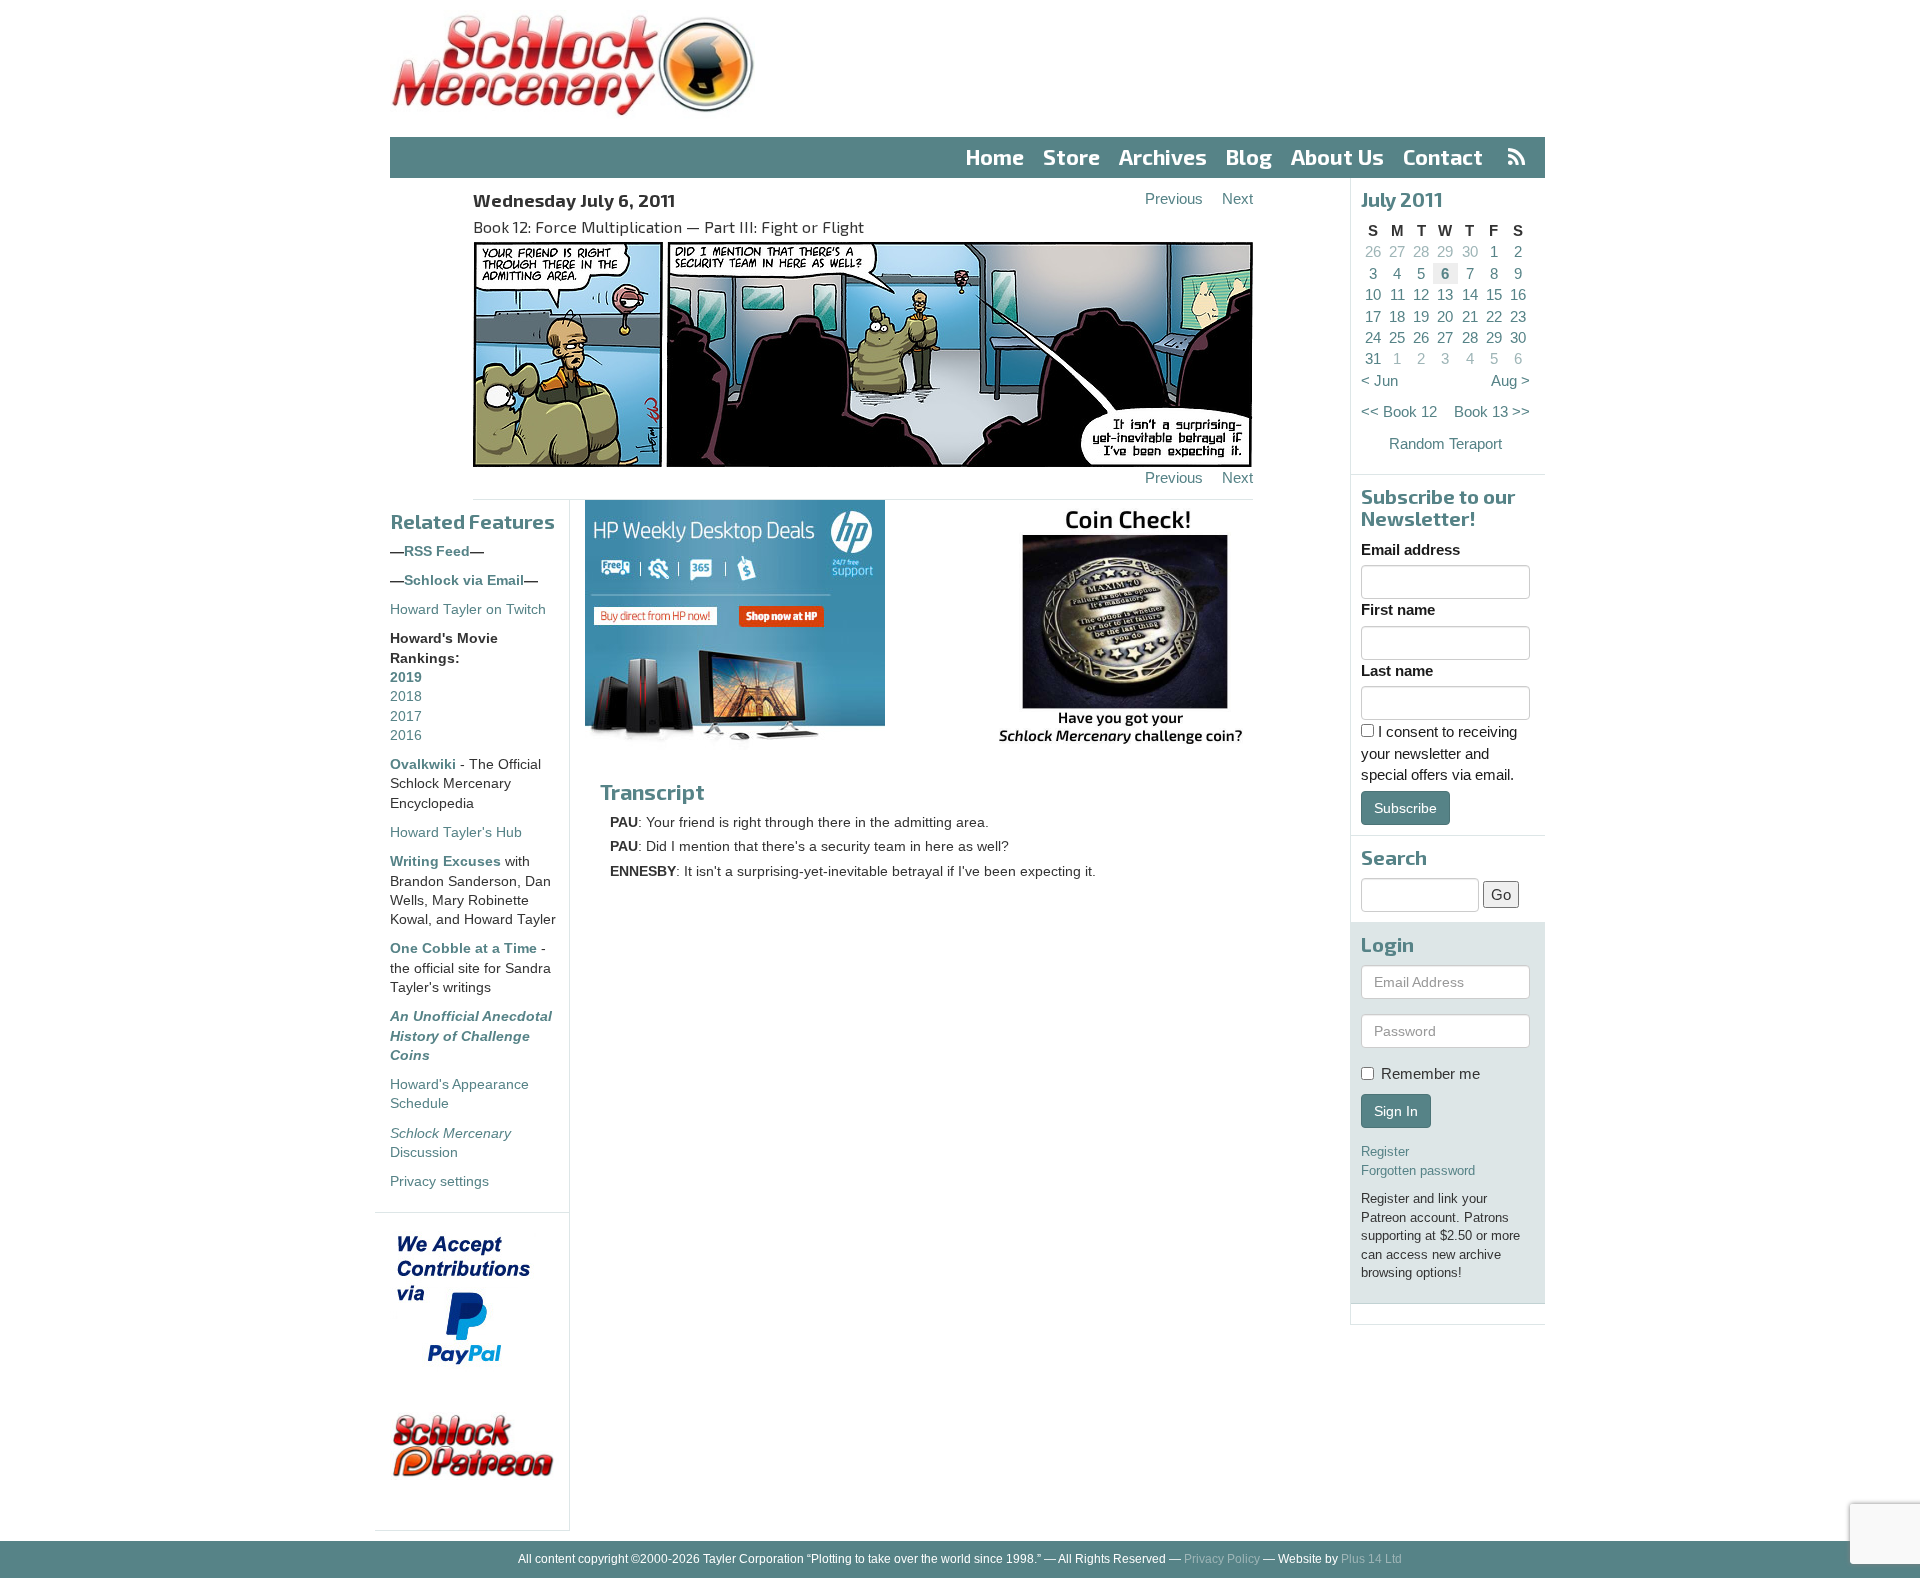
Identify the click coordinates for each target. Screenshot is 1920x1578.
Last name (1397, 670)
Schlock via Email (464, 580)
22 (1494, 316)
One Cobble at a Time (463, 948)
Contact (1443, 156)
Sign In (1396, 1111)
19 (1421, 316)
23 (1518, 316)
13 (1445, 294)
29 (1445, 251)
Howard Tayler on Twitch (468, 609)
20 (1445, 316)
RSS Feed (437, 551)
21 (1470, 316)
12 (1421, 294)
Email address (1410, 549)
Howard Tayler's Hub (456, 832)
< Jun (1379, 380)
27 (1397, 251)
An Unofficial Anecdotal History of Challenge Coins (471, 1036)
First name (1398, 609)
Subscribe (1405, 808)
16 (1518, 294)
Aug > (1510, 380)
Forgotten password (1418, 1170)
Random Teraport (1445, 443)
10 (1373, 294)
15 (1494, 294)
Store (1071, 156)
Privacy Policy (1222, 1559)
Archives (1163, 156)
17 (1373, 316)
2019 (406, 677)
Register (1385, 1151)
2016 (406, 735)
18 (1397, 316)
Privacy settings (439, 1181)
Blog (1249, 156)
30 (1470, 251)
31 (1373, 358)
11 (1397, 294)
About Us (1337, 156)
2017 (406, 716)
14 (1470, 294)
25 (1397, 337)
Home (995, 156)
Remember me (1430, 1073)
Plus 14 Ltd (1371, 1559)
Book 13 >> (1492, 411)
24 (1373, 337)
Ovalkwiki (425, 764)
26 (1373, 251)
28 (1421, 251)
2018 (406, 696)
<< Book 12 (1399, 411)
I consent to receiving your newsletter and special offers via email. (1439, 753)
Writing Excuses (445, 861)
